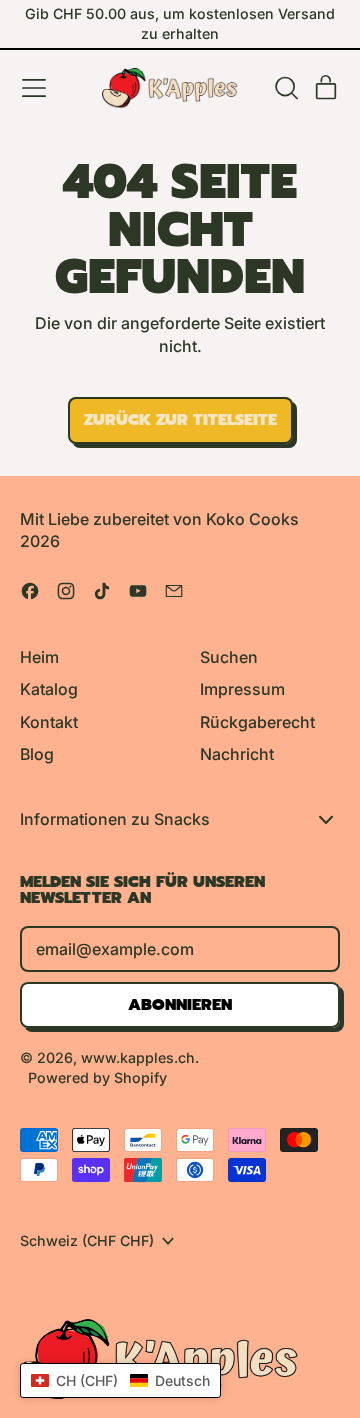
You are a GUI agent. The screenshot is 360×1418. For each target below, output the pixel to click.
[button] (286, 88)
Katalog (49, 689)
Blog (37, 754)
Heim (39, 657)
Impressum (242, 689)
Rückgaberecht (257, 722)
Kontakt (49, 722)
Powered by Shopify (97, 1077)
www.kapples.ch (138, 1057)
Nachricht (237, 754)
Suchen (229, 657)
